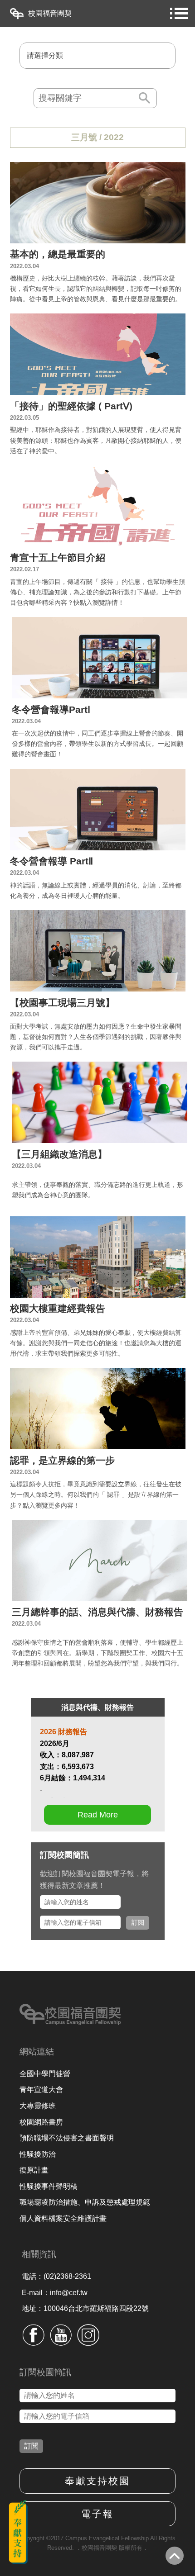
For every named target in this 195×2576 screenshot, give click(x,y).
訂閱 (138, 1922)
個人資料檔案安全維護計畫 (63, 2218)
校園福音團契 (50, 13)
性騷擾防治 (38, 2154)
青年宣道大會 (41, 2090)
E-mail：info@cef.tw (55, 2293)
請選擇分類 (45, 55)
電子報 (97, 2514)
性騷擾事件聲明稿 (49, 2186)
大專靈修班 (38, 2106)
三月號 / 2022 (97, 137)
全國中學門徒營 (45, 2074)
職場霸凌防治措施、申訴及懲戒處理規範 (85, 2202)
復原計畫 (34, 2170)
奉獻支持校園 (97, 2481)
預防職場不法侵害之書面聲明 (67, 2138)
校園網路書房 (41, 2122)
